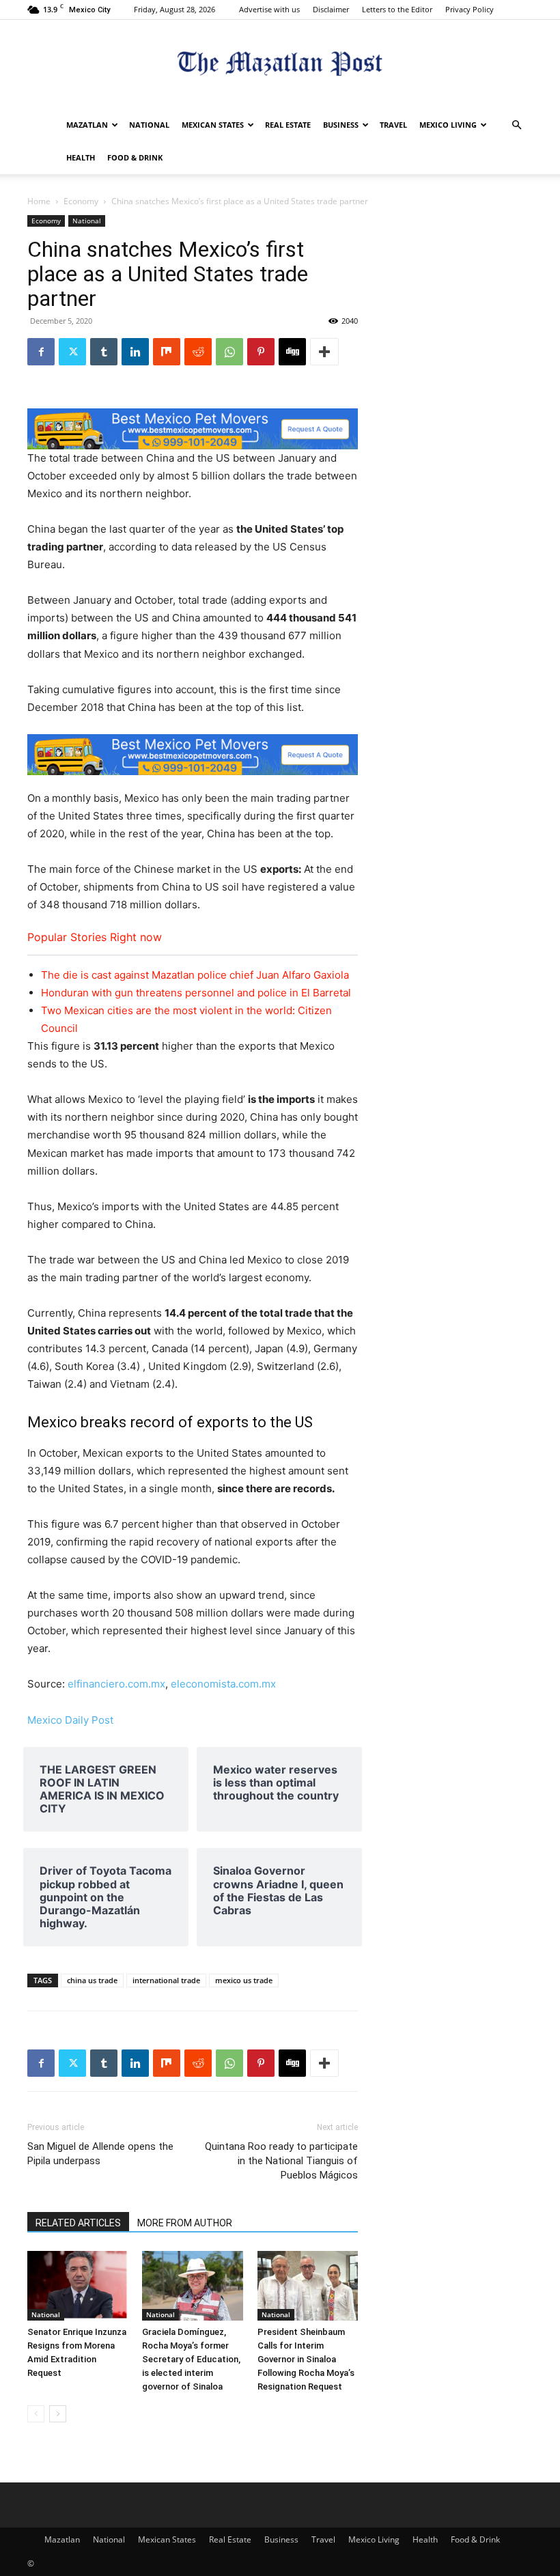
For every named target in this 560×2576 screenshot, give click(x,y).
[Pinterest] (261, 352)
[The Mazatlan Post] (280, 65)
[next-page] (58, 2414)
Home (39, 201)
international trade (166, 1980)
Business (341, 125)
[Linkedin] (135, 352)
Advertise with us (269, 9)
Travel (393, 125)
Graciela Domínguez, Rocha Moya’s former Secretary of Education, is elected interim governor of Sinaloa (191, 2359)
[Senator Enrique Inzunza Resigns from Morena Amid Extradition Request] (78, 2285)
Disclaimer (331, 9)
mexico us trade (244, 1980)
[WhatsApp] (229, 352)
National (149, 125)
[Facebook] (41, 352)
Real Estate (288, 125)
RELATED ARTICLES (78, 2223)
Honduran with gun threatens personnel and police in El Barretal (196, 993)
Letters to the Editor (397, 9)
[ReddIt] (198, 352)
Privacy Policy (470, 9)
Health (81, 157)
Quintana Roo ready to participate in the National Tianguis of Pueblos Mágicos (281, 2161)
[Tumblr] (104, 352)
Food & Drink (135, 157)
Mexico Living (448, 125)
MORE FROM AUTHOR (185, 2223)
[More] (324, 352)
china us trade (92, 1980)
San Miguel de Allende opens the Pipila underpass (100, 2154)
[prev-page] (36, 2414)
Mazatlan (87, 125)
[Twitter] (72, 352)
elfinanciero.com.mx (116, 1684)
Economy (81, 201)
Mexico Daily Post (70, 1720)
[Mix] (167, 352)
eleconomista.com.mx (223, 1684)
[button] (516, 125)
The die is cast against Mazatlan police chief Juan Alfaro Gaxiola (195, 975)
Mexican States (213, 125)
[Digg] (292, 352)
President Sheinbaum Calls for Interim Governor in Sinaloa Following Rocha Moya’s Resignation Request (306, 2359)
